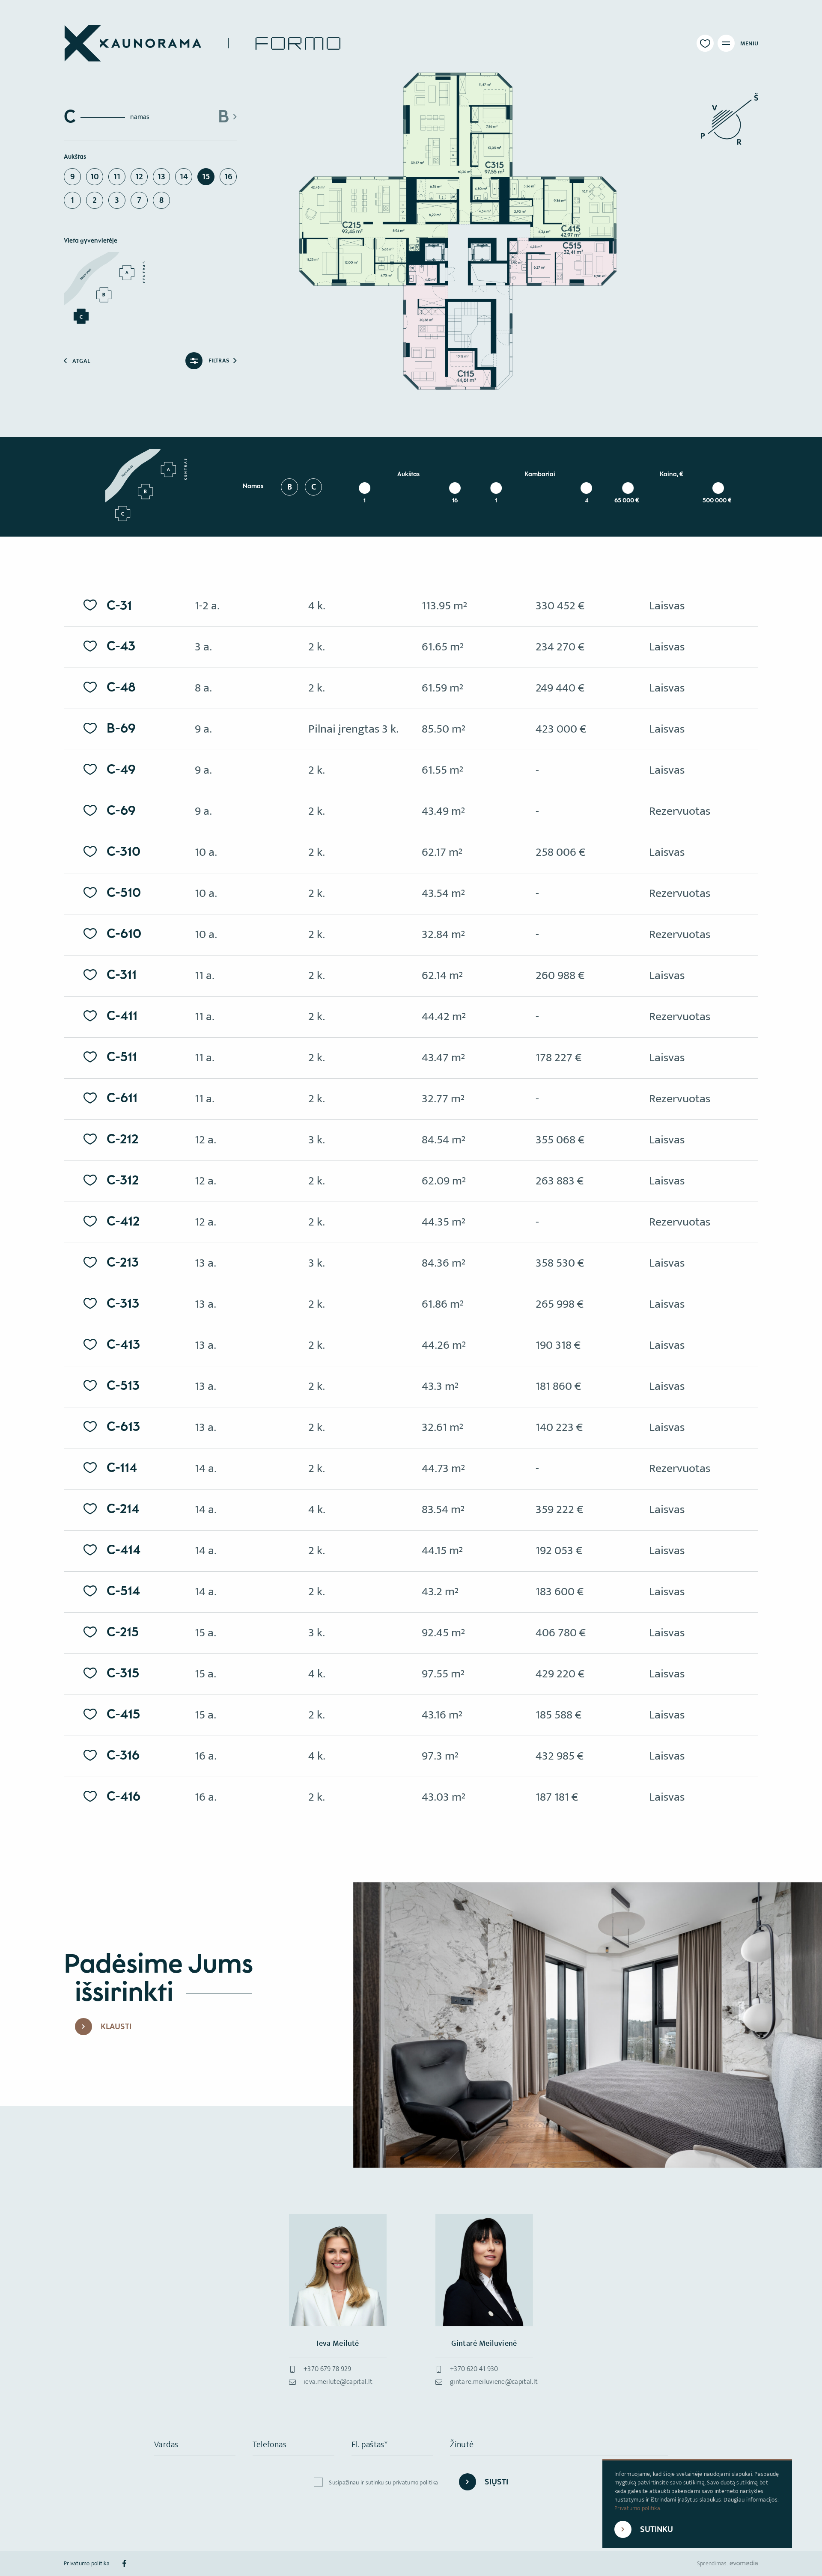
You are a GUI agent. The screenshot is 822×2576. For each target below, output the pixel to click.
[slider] (365, 488)
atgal (81, 361)
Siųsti (496, 2482)
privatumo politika (415, 2483)
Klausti (116, 2027)
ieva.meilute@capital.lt (338, 2382)
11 (117, 177)
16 (228, 177)
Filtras (219, 361)
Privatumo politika (637, 2508)
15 (206, 177)
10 (95, 177)
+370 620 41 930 (474, 2369)
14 (184, 177)
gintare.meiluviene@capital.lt (494, 2382)
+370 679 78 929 (328, 2369)
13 (161, 177)
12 (139, 177)
